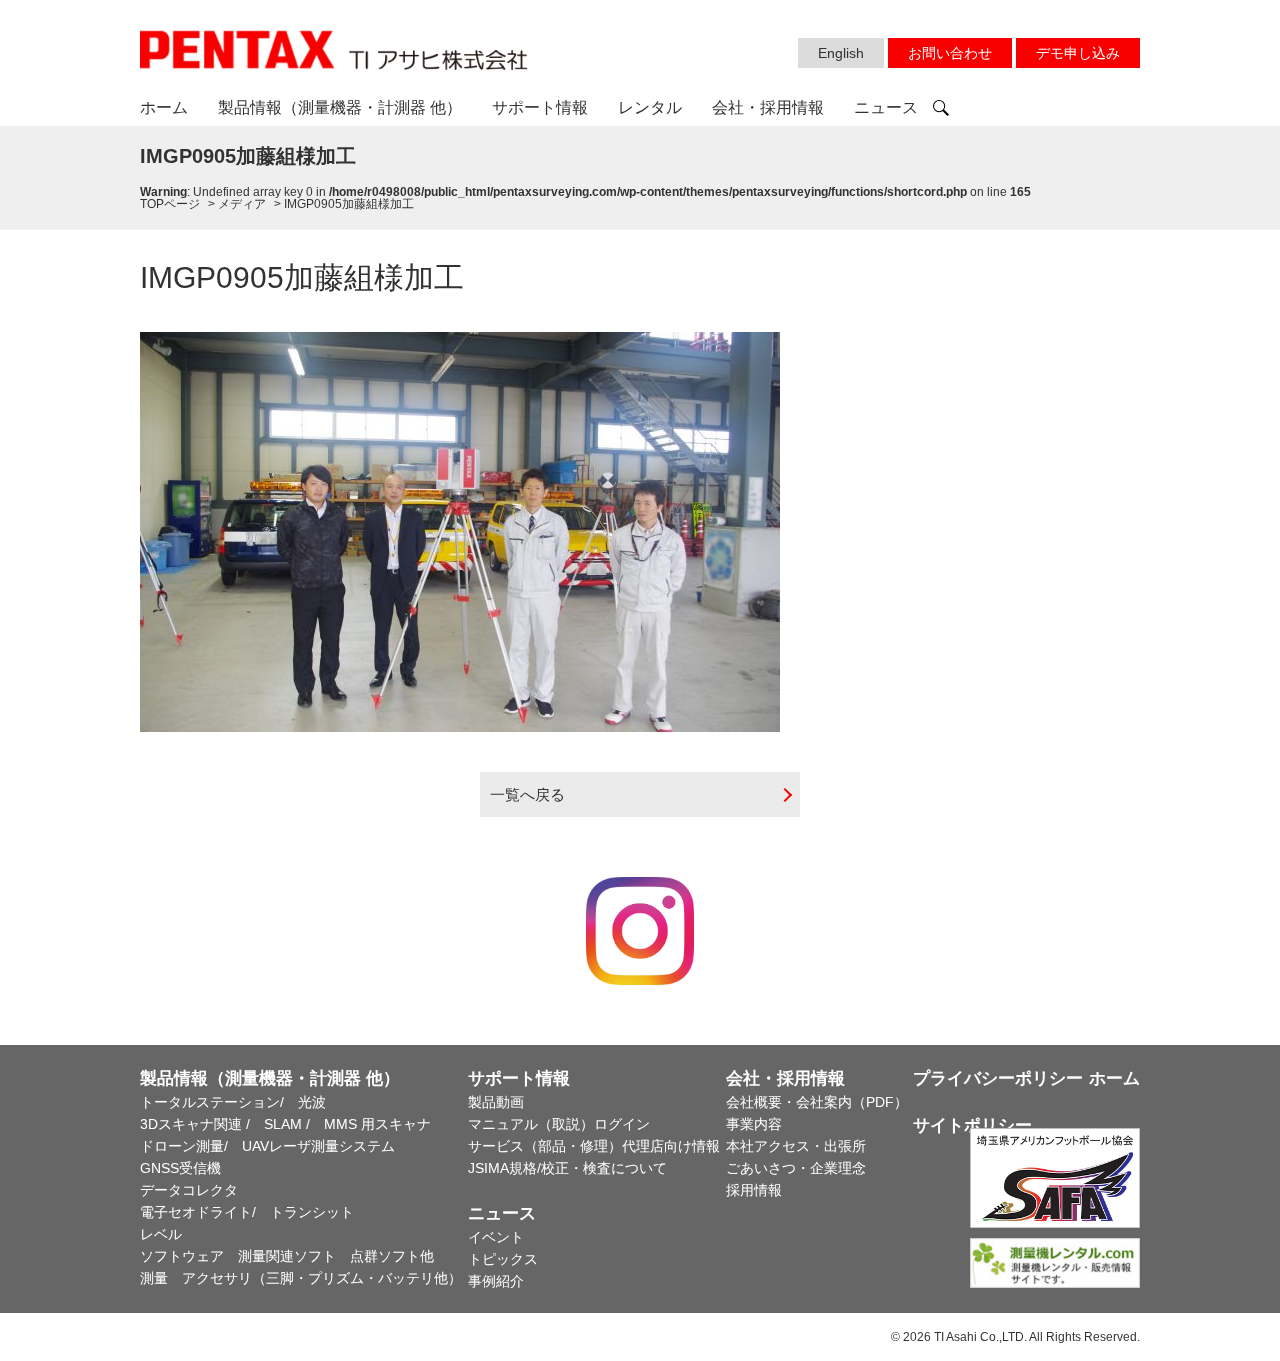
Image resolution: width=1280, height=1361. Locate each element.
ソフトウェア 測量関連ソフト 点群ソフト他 (287, 1256)
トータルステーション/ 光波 (233, 1102)
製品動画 (496, 1102)
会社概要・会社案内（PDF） (817, 1102)
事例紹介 (496, 1281)
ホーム (164, 107)
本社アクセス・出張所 (796, 1146)
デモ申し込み (1078, 53)
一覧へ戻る (527, 794)
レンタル (650, 107)
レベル (161, 1234)
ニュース (886, 107)
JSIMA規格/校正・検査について (567, 1168)
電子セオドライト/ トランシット (247, 1212)
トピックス (503, 1259)
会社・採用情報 (768, 107)
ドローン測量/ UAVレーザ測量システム (267, 1146)
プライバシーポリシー (998, 1078)
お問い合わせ (950, 53)
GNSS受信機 (180, 1168)
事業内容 (754, 1124)
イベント (496, 1237)
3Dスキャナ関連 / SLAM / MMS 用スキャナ (285, 1124)
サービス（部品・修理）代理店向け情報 (594, 1146)
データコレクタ (189, 1190)
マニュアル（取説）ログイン (559, 1124)
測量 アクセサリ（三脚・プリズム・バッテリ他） (301, 1278)
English (841, 53)
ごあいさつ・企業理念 (796, 1168)
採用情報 (754, 1190)
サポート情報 (540, 107)
